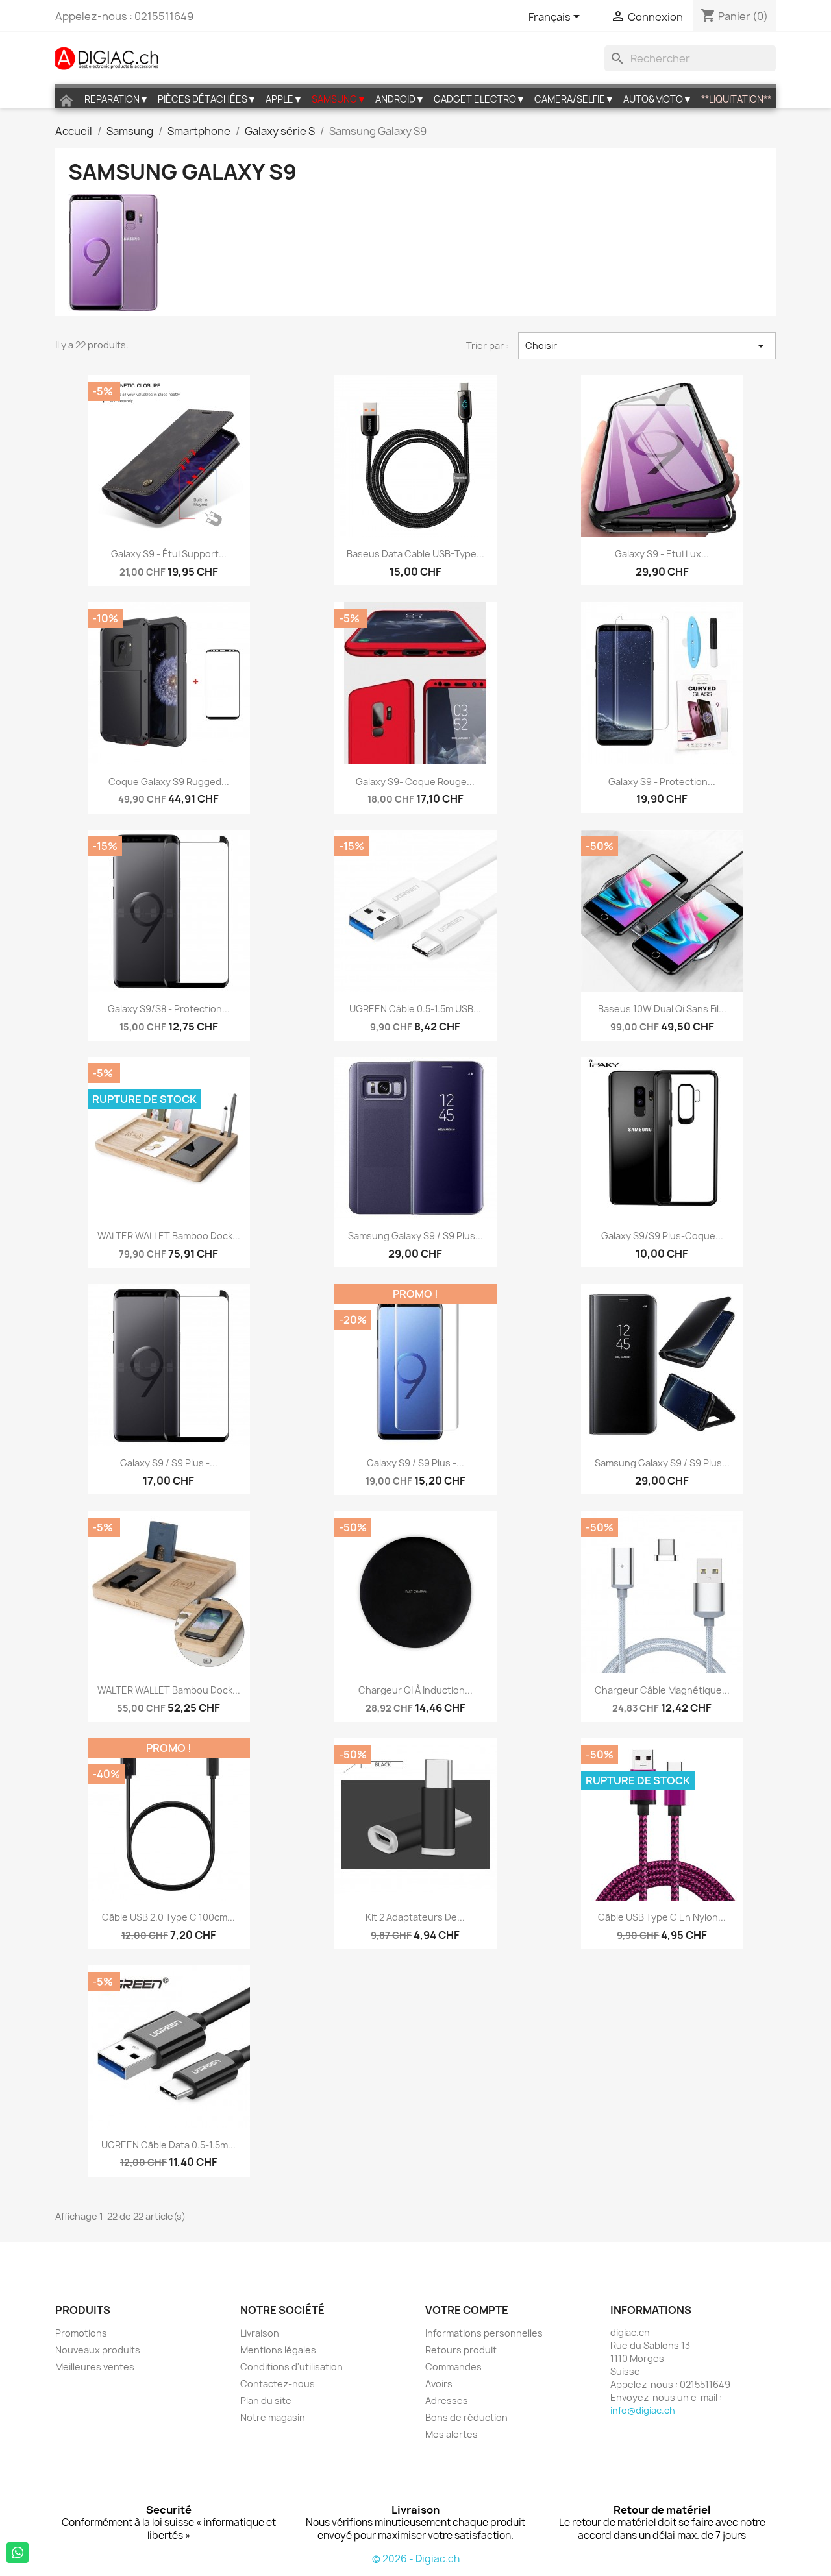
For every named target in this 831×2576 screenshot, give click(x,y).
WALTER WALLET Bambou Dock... (169, 1690)
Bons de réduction (466, 2417)
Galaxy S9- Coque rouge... (415, 782)
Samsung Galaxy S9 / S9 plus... (415, 1236)
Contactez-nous (278, 2384)
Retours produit (461, 2350)
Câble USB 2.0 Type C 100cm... (168, 1917)
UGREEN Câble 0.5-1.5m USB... (415, 1009)
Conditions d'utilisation (291, 2367)
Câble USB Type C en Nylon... (662, 1917)
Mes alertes (452, 2434)
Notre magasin (273, 2417)
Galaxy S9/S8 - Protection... (169, 1009)
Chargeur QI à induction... (415, 1690)
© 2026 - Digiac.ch (416, 2559)
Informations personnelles (484, 2333)
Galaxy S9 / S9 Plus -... (169, 1463)
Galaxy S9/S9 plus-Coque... (662, 1236)
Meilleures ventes (95, 2367)
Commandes (453, 2367)
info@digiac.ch (643, 2410)
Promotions (81, 2333)
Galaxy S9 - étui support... (169, 554)
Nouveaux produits (98, 2350)
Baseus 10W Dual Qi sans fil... (662, 1009)
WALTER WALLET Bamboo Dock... (169, 1236)
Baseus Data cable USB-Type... (415, 554)
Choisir (647, 346)
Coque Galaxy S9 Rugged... (169, 782)
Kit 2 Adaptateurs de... (415, 1917)
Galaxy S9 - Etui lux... (662, 554)
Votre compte (467, 2310)
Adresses (447, 2400)
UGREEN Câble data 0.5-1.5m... (168, 2145)
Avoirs (439, 2384)
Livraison (260, 2333)
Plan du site (266, 2400)
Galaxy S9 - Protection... (662, 782)
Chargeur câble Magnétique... (662, 1690)
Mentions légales (278, 2350)
